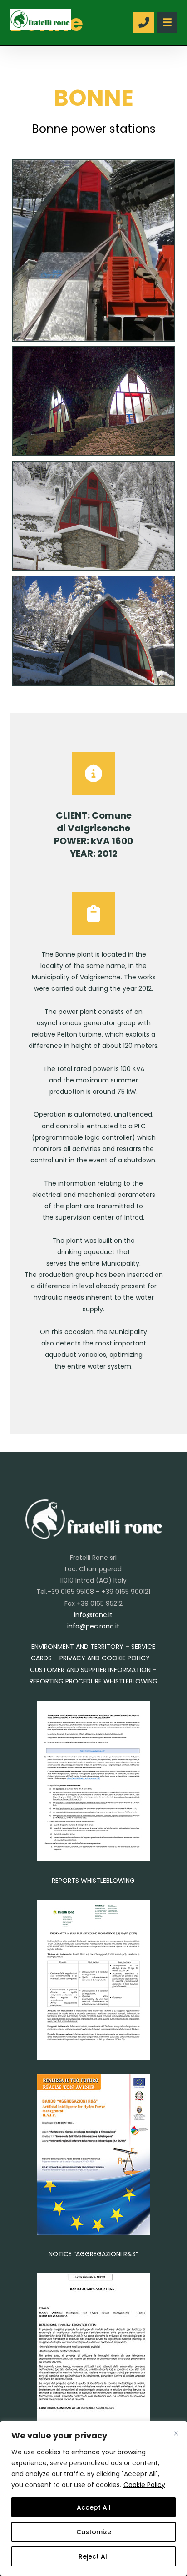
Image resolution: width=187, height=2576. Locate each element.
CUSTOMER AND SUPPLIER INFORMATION (90, 1670)
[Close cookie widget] (176, 2433)
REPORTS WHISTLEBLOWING (93, 1881)
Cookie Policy (144, 2485)
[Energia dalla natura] (40, 19)
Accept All (94, 2507)
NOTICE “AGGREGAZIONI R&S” (93, 2254)
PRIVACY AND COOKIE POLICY (105, 1658)
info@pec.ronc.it (93, 1626)
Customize (94, 2532)
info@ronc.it (93, 1615)
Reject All (94, 2556)
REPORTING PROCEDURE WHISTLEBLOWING (93, 1681)
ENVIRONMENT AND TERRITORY (77, 1647)
